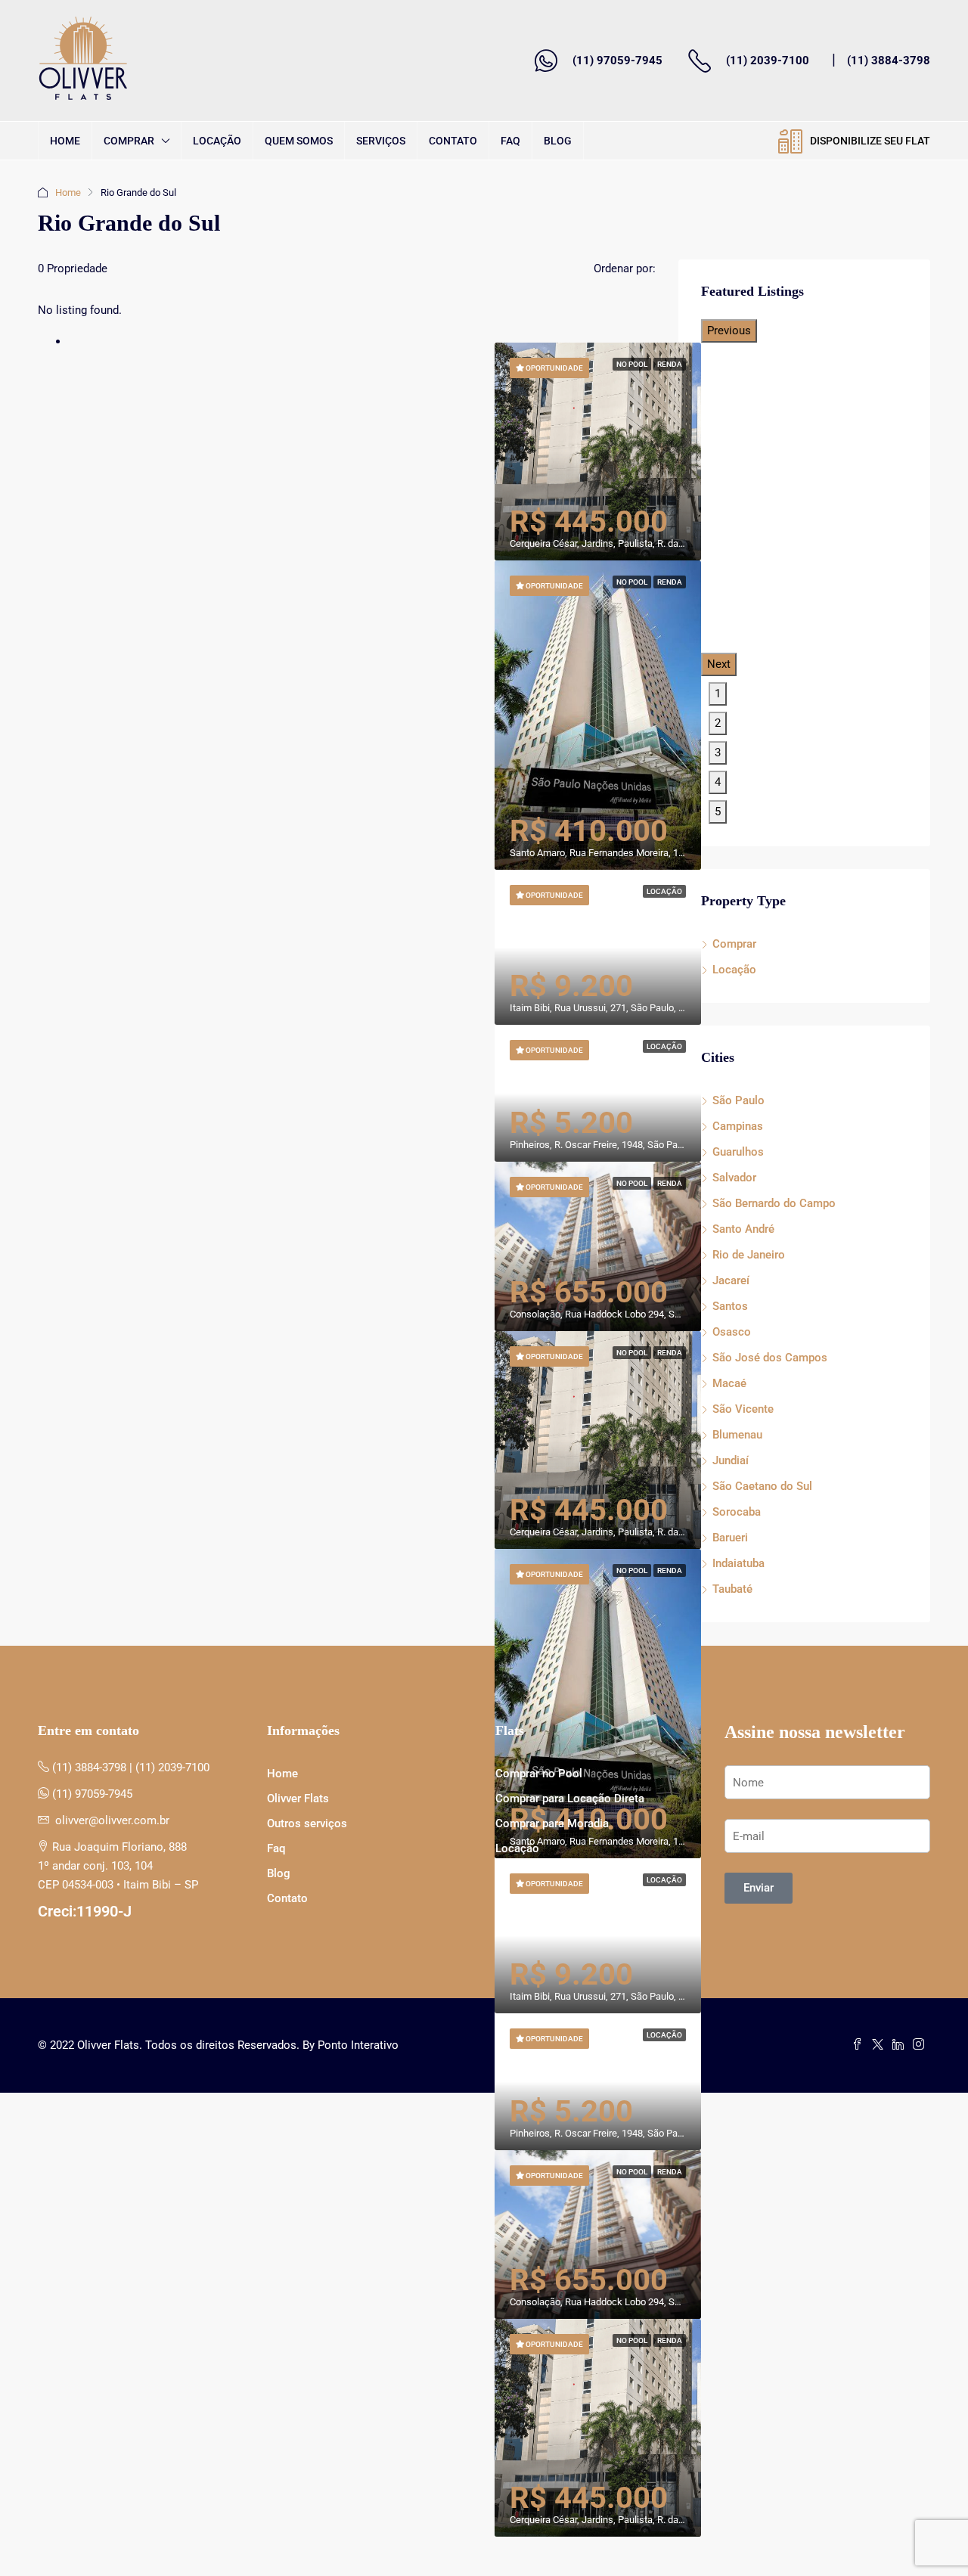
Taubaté (732, 1589)
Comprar (129, 141)
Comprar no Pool (539, 1774)
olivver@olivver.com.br (112, 1820)
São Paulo (738, 1100)
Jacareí (731, 1280)
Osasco (732, 1332)
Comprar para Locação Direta (570, 1799)
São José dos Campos (770, 1358)
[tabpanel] (598, 715)
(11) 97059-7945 (617, 61)
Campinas (738, 1126)
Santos (730, 1306)
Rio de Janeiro (749, 1255)
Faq (510, 141)
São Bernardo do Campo (774, 1203)
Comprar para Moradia (552, 1823)
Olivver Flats (298, 1799)
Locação (217, 141)
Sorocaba (737, 1512)
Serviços (381, 141)
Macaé (729, 1383)
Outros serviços (307, 1823)
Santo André (743, 1229)
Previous (729, 331)
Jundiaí (731, 1460)
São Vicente (743, 1409)
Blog (558, 141)
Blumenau (737, 1435)
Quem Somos (299, 141)
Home (65, 141)
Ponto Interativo (358, 2045)
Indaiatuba (738, 1563)
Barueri (730, 1538)
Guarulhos (738, 1152)
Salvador (734, 1178)
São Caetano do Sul (762, 1486)
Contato (453, 141)
